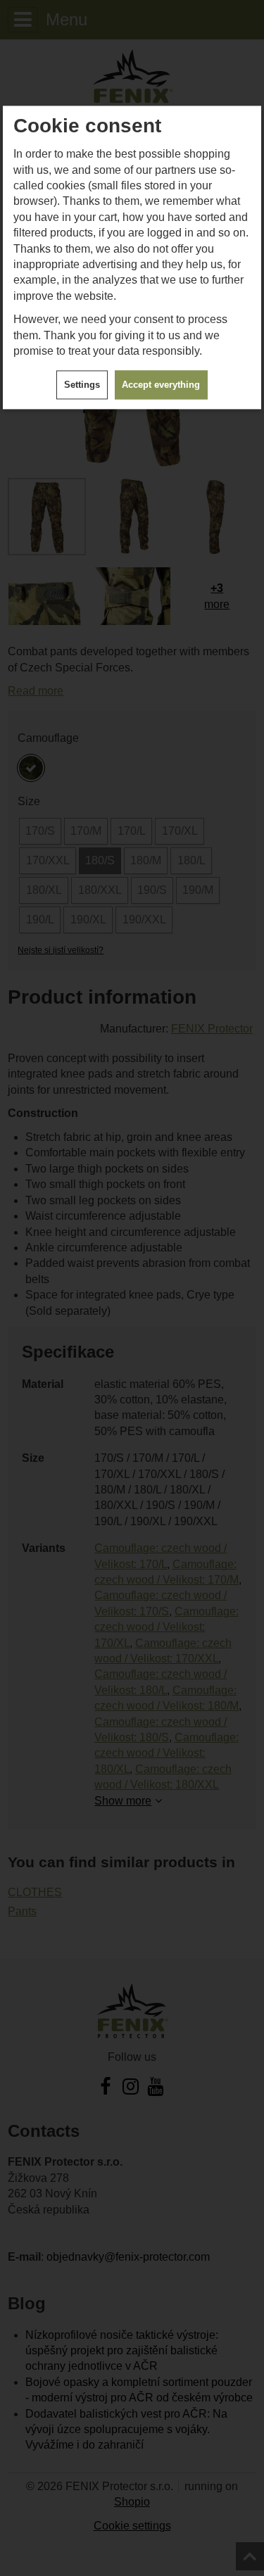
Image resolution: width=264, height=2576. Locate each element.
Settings (82, 385)
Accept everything (161, 385)
